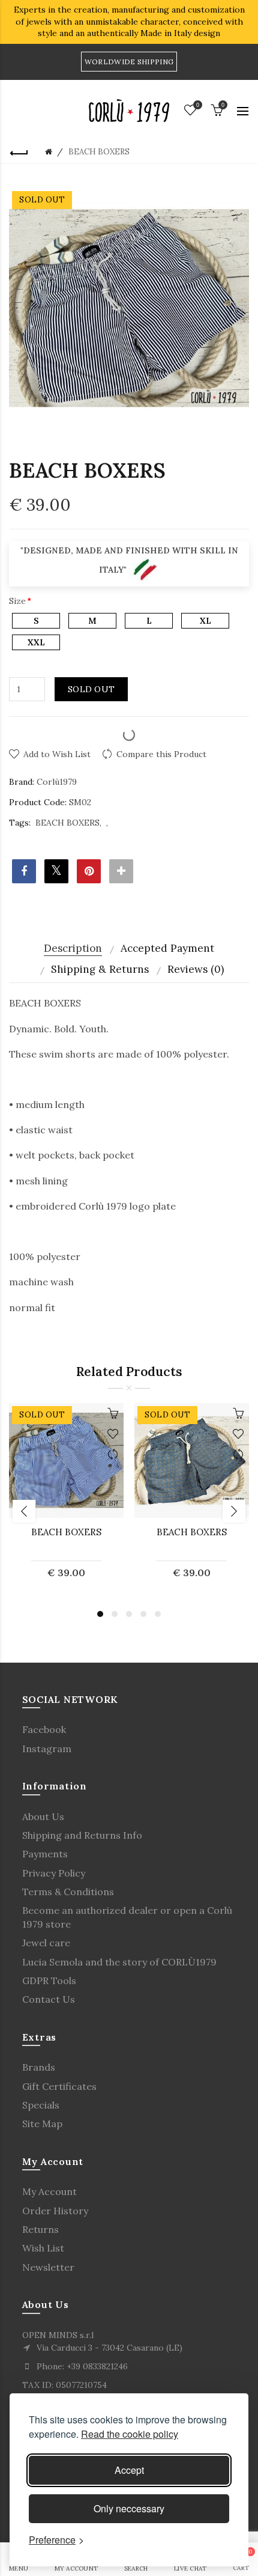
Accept (129, 2470)
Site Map (42, 2124)
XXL (36, 642)
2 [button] (115, 1614)
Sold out (91, 689)
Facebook (44, 1729)
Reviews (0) (196, 969)
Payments (45, 1854)
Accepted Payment (167, 948)
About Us (43, 1816)
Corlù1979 (57, 782)
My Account (49, 2191)
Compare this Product (161, 754)
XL (205, 621)
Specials (41, 2105)
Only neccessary (129, 2508)
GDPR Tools (49, 1981)
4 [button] (143, 1614)
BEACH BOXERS (67, 823)
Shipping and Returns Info (82, 1835)
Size (17, 601)
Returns (40, 2229)
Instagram (47, 1749)
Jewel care (46, 1943)
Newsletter (48, 2267)
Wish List (43, 2248)
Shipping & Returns (100, 969)
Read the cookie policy (130, 2434)
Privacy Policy (54, 1873)
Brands (39, 2067)
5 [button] (158, 1614)
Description (73, 948)
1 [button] (100, 1614)
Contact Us (49, 1999)
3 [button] (129, 1614)
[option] (66, 1498)
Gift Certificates (59, 2086)
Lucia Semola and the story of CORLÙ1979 (119, 1962)
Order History (55, 2211)
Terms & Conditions (68, 1892)
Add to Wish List (57, 754)
